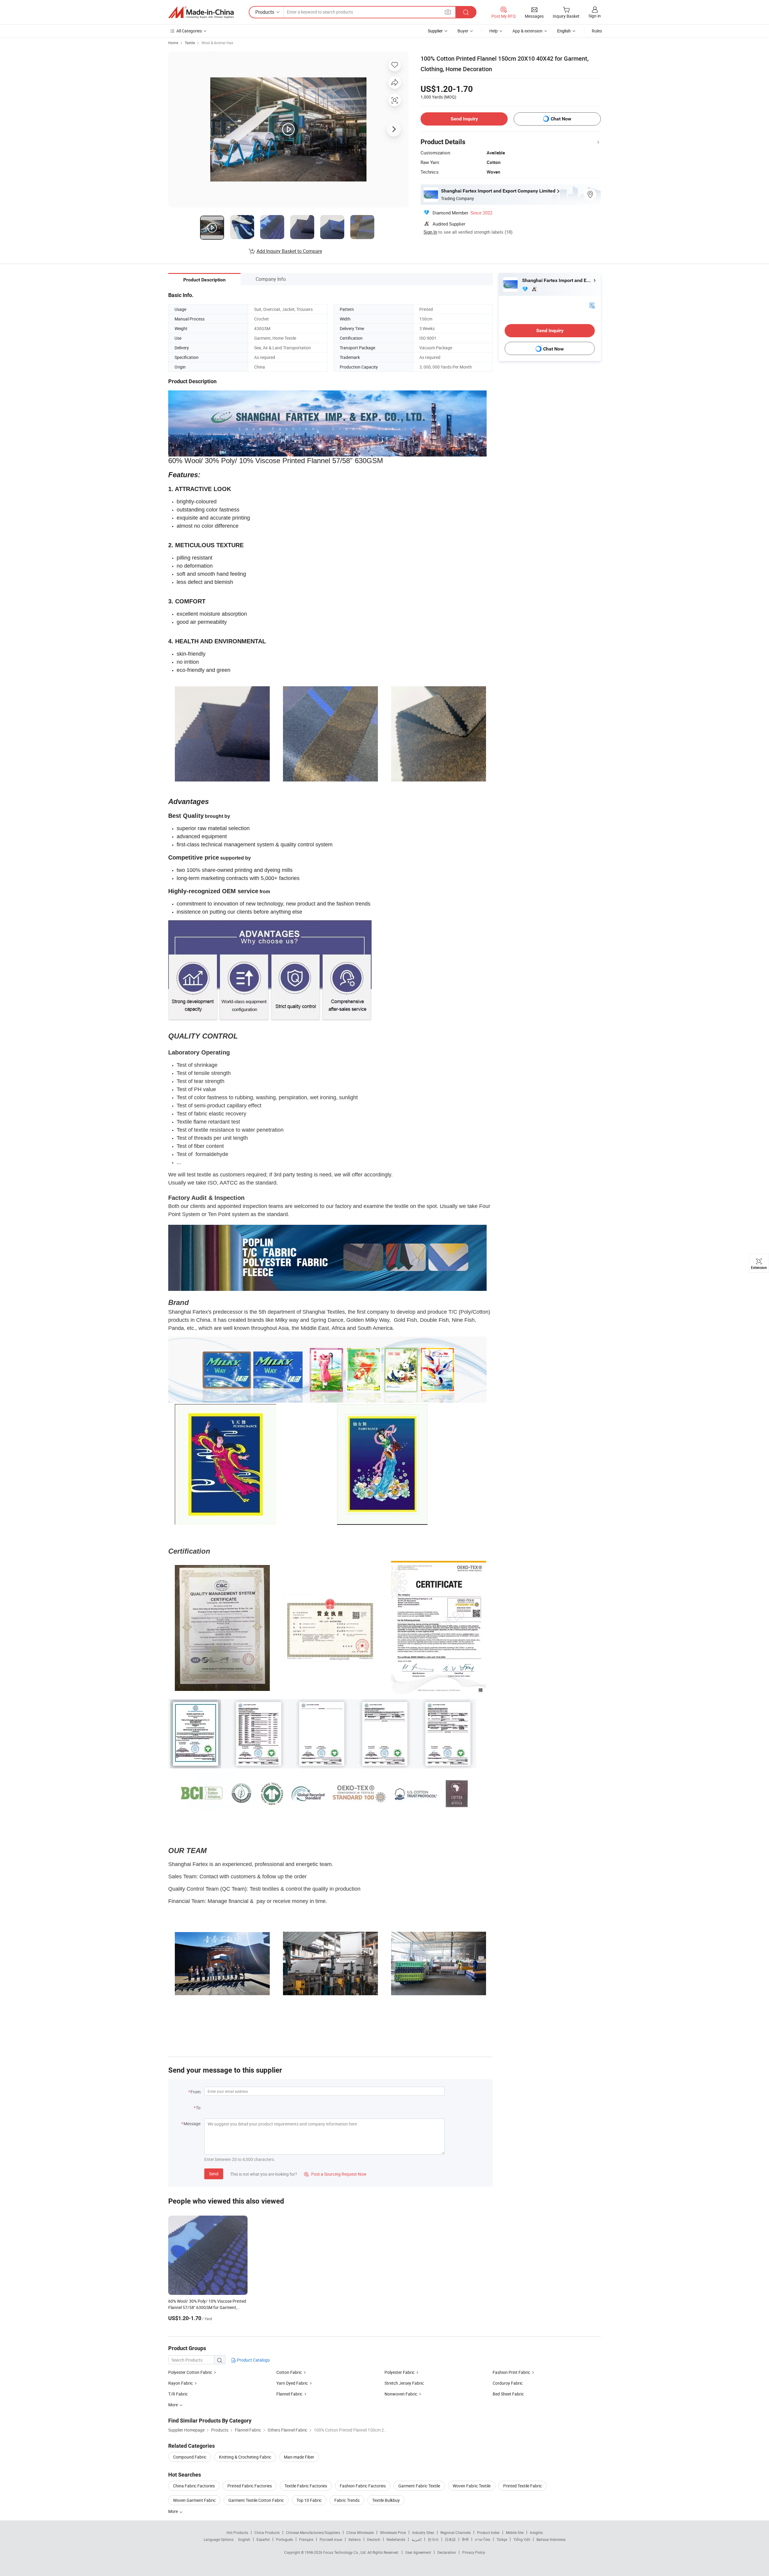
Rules (597, 31)
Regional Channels (456, 2532)
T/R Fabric (178, 2394)
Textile (190, 43)
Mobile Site (515, 2532)
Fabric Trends (347, 2500)
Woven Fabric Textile (472, 2486)
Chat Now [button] (561, 119)
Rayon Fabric (181, 2383)
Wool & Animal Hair (217, 43)
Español (263, 2539)
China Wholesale (360, 2532)
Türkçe (502, 2539)
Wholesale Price (393, 2532)
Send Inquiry (464, 119)
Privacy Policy (474, 2552)
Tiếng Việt (522, 2539)
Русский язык (331, 2539)
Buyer (463, 31)
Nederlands (396, 2539)
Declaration (447, 2552)
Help (494, 31)
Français (306, 2539)
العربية (416, 2539)
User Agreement (418, 2552)
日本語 (450, 2539)
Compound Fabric (190, 2457)
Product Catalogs (253, 2360)
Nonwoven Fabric (401, 2394)
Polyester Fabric (400, 2372)
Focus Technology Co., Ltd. (345, 2552)
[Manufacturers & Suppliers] (201, 12)
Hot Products (237, 2532)
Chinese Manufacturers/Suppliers (313, 2532)
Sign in (595, 16)
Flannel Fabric (289, 2394)
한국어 (433, 2539)
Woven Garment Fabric (194, 2500)
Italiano (355, 2539)
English (244, 2539)
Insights (536, 2532)
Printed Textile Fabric (523, 2486)
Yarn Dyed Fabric (292, 2383)
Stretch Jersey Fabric (404, 2383)
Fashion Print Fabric (511, 2372)
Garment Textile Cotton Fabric (256, 2500)
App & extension (527, 31)
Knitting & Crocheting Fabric (245, 2457)
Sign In (430, 232)
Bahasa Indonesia (551, 2539)
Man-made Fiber (299, 2457)
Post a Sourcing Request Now (335, 2174)
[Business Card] (592, 305)
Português (284, 2539)
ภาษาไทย (483, 2539)
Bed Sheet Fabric (508, 2394)
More (173, 2511)
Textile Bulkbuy (386, 2500)
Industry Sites (423, 2532)
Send (214, 2174)
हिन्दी (465, 2539)
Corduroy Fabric (508, 2383)
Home (173, 43)
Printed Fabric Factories (250, 2486)
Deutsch (374, 2539)
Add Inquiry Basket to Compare (289, 251)
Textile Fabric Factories (306, 2486)
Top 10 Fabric (309, 2500)
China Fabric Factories (194, 2486)
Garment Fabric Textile (419, 2486)
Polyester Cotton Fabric (190, 2372)
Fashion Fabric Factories (363, 2486)
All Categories (189, 31)
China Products (267, 2532)
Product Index (488, 2532)
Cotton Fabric (289, 2372)
